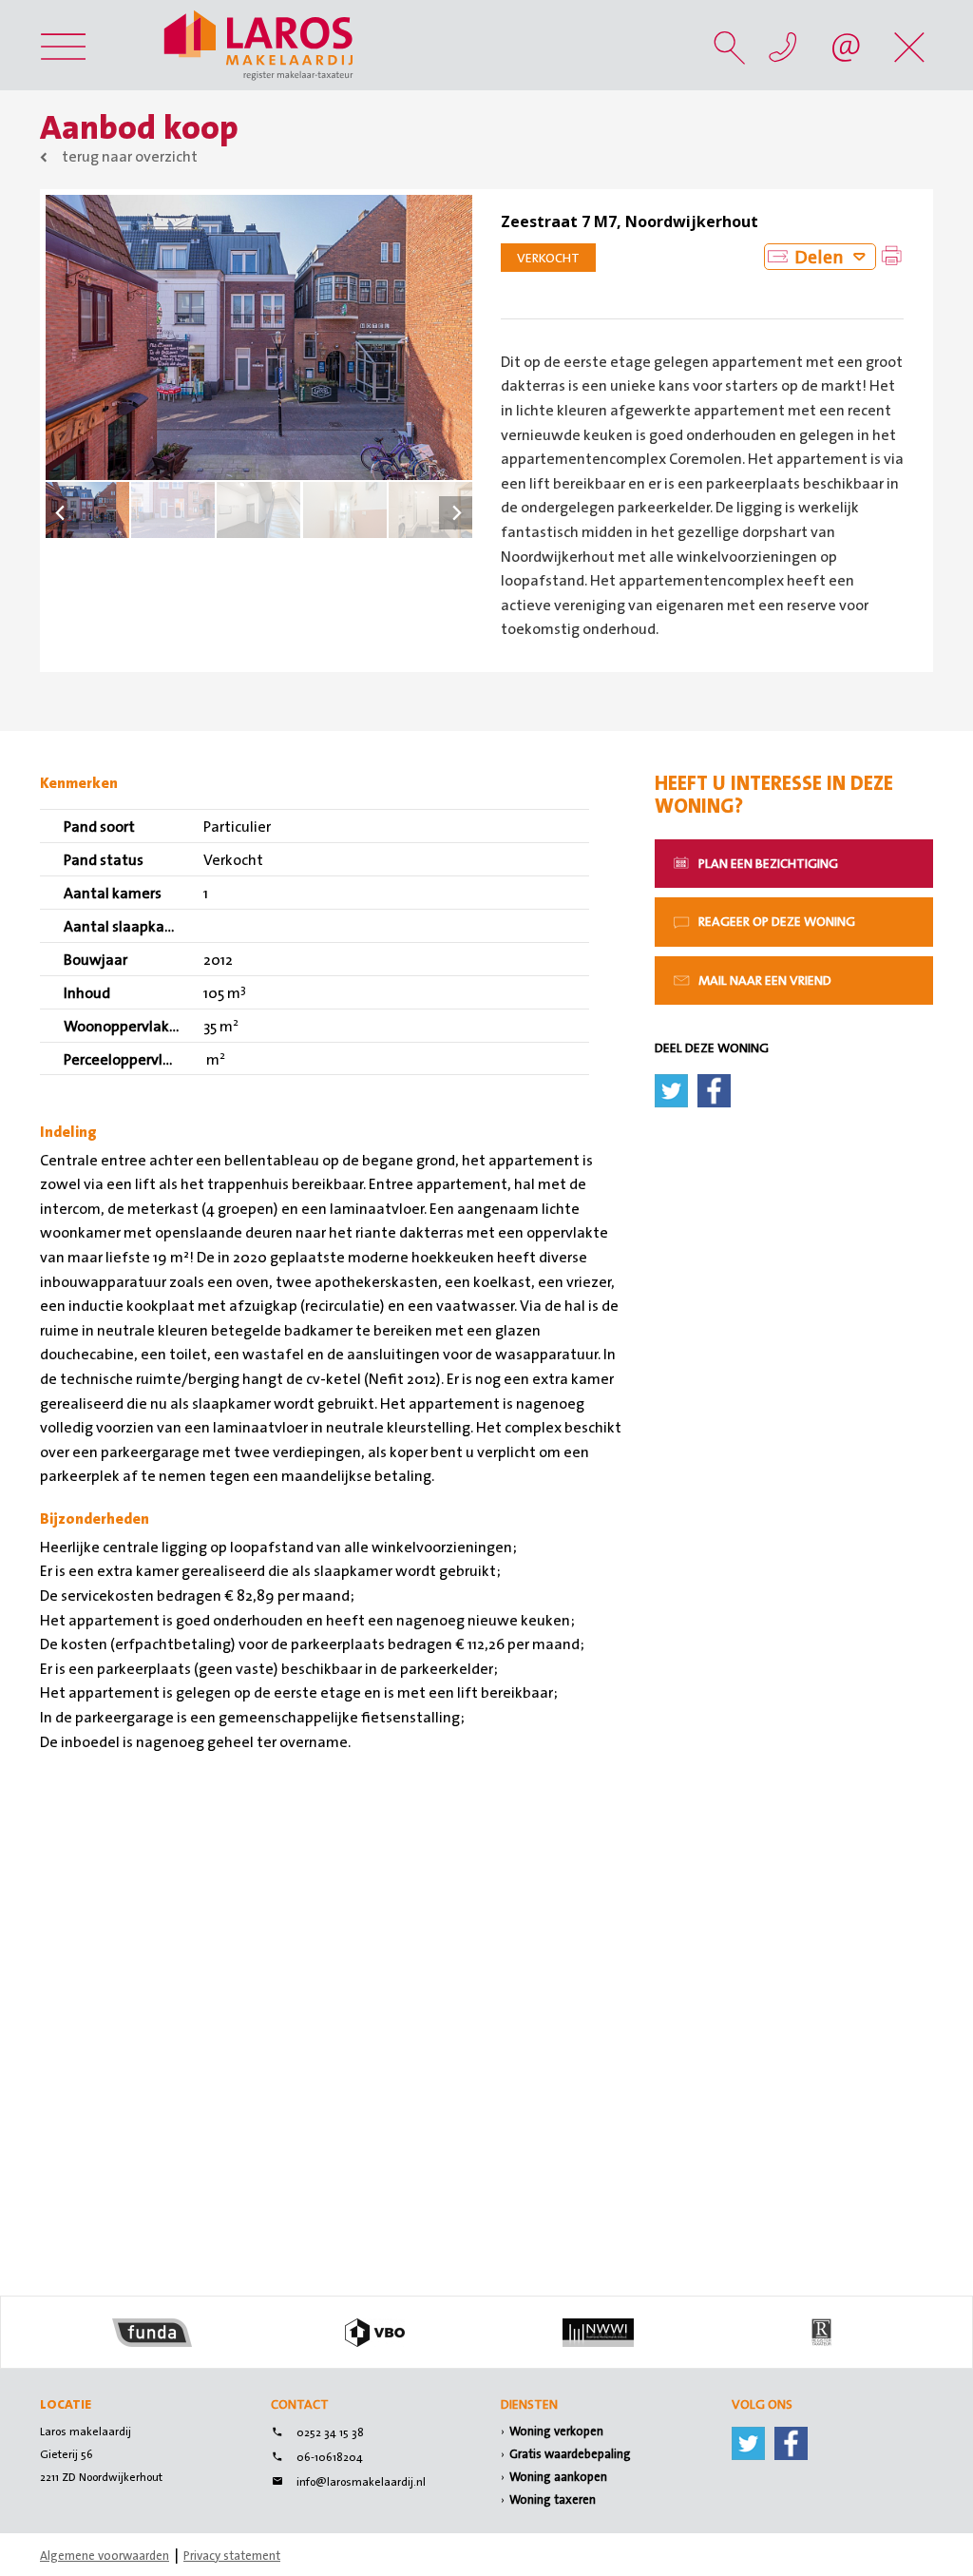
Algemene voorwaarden (105, 2556)
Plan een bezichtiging (767, 863)
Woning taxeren (553, 2499)
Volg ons (762, 2404)
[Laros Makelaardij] (258, 45)
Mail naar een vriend (763, 980)
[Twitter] (748, 2441)
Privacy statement (232, 2556)
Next (456, 513)
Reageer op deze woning (775, 921)
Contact (300, 2404)
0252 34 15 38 (330, 2432)
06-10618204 (330, 2457)
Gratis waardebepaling (570, 2454)
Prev (62, 513)
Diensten (529, 2404)
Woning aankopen (558, 2477)
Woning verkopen (556, 2431)
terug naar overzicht (130, 156)
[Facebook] (791, 2441)
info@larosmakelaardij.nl (361, 2482)
